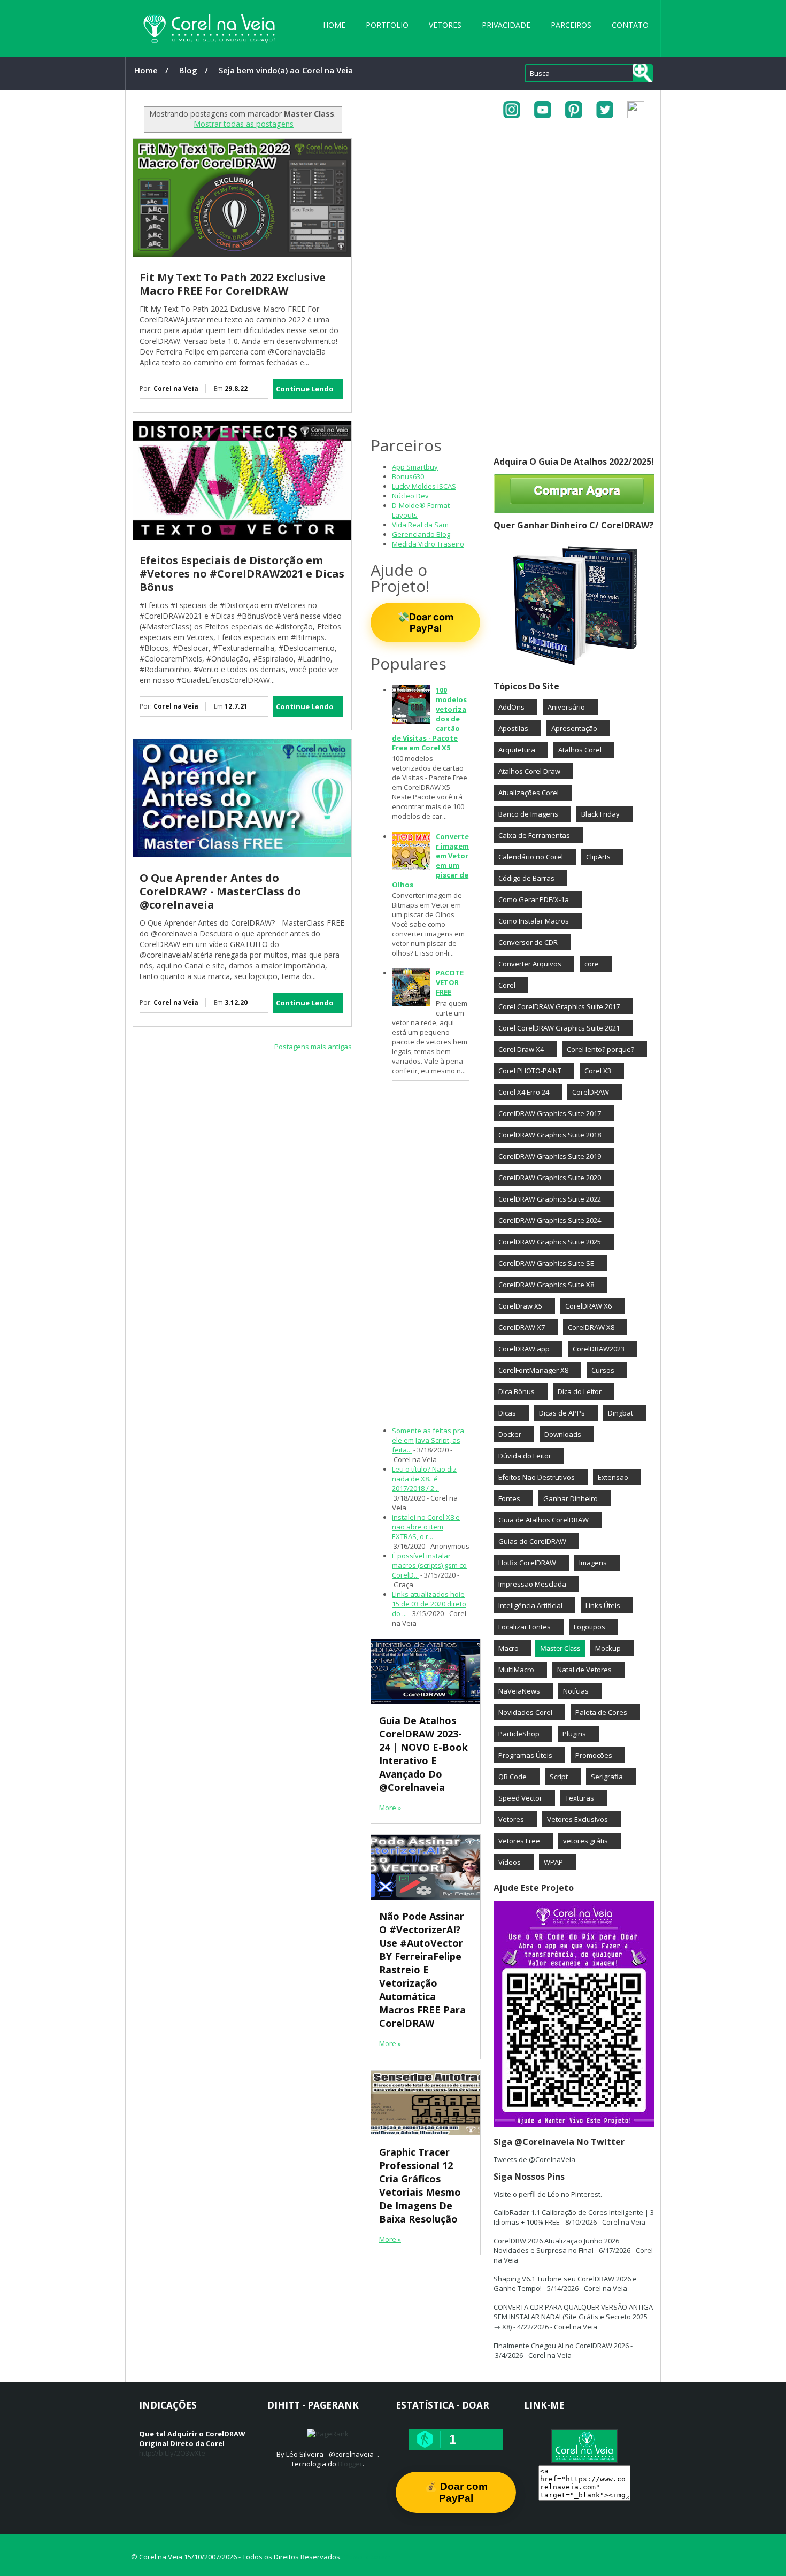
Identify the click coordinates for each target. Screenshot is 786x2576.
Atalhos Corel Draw (529, 771)
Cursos (603, 1370)
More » (390, 1808)
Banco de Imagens (528, 814)
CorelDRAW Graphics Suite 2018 (550, 1135)
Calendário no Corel (531, 857)
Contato (630, 25)
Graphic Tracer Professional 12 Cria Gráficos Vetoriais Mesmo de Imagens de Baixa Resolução (420, 2185)
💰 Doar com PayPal (456, 2492)
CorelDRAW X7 (522, 1327)
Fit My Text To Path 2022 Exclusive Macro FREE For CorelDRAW (233, 284)
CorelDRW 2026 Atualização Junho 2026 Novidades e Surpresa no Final (556, 2246)
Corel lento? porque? (600, 1049)
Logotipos (589, 1627)
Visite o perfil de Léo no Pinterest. (548, 2194)
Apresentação (574, 728)
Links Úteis (603, 1605)
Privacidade (506, 25)
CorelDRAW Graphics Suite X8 (546, 1285)
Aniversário (566, 707)
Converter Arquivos (530, 964)
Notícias (576, 1691)
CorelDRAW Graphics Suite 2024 (550, 1220)
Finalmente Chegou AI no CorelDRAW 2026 (561, 2346)
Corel (507, 985)
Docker (510, 1434)
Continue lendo (305, 389)
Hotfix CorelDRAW (527, 1563)
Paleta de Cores (601, 1712)
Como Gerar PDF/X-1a (534, 899)
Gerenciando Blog (421, 534)
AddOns (511, 707)
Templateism (367, 2557)
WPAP (553, 1862)
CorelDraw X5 (520, 1306)
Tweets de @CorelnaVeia (534, 2159)
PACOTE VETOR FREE (450, 982)
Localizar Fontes (525, 1627)
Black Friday (600, 814)
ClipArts (598, 857)
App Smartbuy (415, 467)
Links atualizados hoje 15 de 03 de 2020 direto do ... (429, 1604)
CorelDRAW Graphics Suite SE (546, 1263)
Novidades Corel (525, 1712)
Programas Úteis (525, 1755)
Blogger (350, 2464)
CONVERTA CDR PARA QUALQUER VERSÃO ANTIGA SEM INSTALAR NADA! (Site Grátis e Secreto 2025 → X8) (573, 2317)
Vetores (445, 25)
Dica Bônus (517, 1391)
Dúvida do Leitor (525, 1456)
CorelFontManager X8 (533, 1370)
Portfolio (387, 25)
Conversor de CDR (528, 942)
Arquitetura (517, 750)
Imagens (593, 1563)
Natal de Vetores (584, 1670)
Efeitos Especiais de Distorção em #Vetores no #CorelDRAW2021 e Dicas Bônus (242, 574)
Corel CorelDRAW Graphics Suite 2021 (559, 1028)
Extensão (613, 1477)
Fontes (509, 1498)
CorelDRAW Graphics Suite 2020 (550, 1178)
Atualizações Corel (529, 793)
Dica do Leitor (580, 1391)
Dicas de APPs (562, 1413)
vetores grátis (585, 1841)
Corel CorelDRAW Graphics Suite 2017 (559, 1006)
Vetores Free (519, 1841)
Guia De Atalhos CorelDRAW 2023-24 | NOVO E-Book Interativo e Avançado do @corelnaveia (423, 1754)
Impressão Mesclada (532, 1584)
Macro (508, 1648)
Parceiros (571, 25)
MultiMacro (516, 1670)
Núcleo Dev (410, 496)
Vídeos (510, 1862)
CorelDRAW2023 (599, 1349)
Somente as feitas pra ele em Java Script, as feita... (428, 1440)
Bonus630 (408, 476)
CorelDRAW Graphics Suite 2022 (550, 1199)
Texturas (580, 1798)
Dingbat (621, 1413)
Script (559, 1777)
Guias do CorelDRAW (532, 1541)
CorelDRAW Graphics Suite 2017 (550, 1113)
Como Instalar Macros (534, 921)
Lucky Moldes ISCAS (424, 486)
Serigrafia (607, 1777)
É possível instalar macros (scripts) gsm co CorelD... (429, 1565)
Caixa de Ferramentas (534, 835)
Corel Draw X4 (521, 1049)
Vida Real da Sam (420, 525)
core (592, 964)
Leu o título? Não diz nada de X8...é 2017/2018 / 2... (424, 1479)
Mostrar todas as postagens (244, 124)
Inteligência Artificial (530, 1605)
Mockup (608, 1648)
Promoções (594, 1755)
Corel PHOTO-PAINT (530, 1071)
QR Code (513, 1777)
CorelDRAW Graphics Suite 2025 (550, 1242)
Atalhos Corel (580, 750)
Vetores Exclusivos (577, 1819)
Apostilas (513, 728)
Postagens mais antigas (313, 1047)
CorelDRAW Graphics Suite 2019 (550, 1156)
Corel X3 (598, 1071)
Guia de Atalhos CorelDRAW (544, 1520)
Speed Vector (520, 1798)
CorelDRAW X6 (588, 1306)
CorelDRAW (591, 1092)
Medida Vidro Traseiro (428, 544)
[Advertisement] (242, 1144)
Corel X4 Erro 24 (524, 1092)
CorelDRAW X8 (591, 1327)
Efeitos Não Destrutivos (537, 1477)
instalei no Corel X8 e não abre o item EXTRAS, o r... (426, 1527)
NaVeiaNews (519, 1691)
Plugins (574, 1734)
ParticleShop (519, 1734)
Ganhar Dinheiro (571, 1498)
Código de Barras (526, 878)
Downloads (563, 1434)
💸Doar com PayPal (425, 622)
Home (334, 25)
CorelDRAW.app (524, 1349)
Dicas (507, 1413)
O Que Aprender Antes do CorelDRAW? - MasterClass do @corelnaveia (220, 891)
